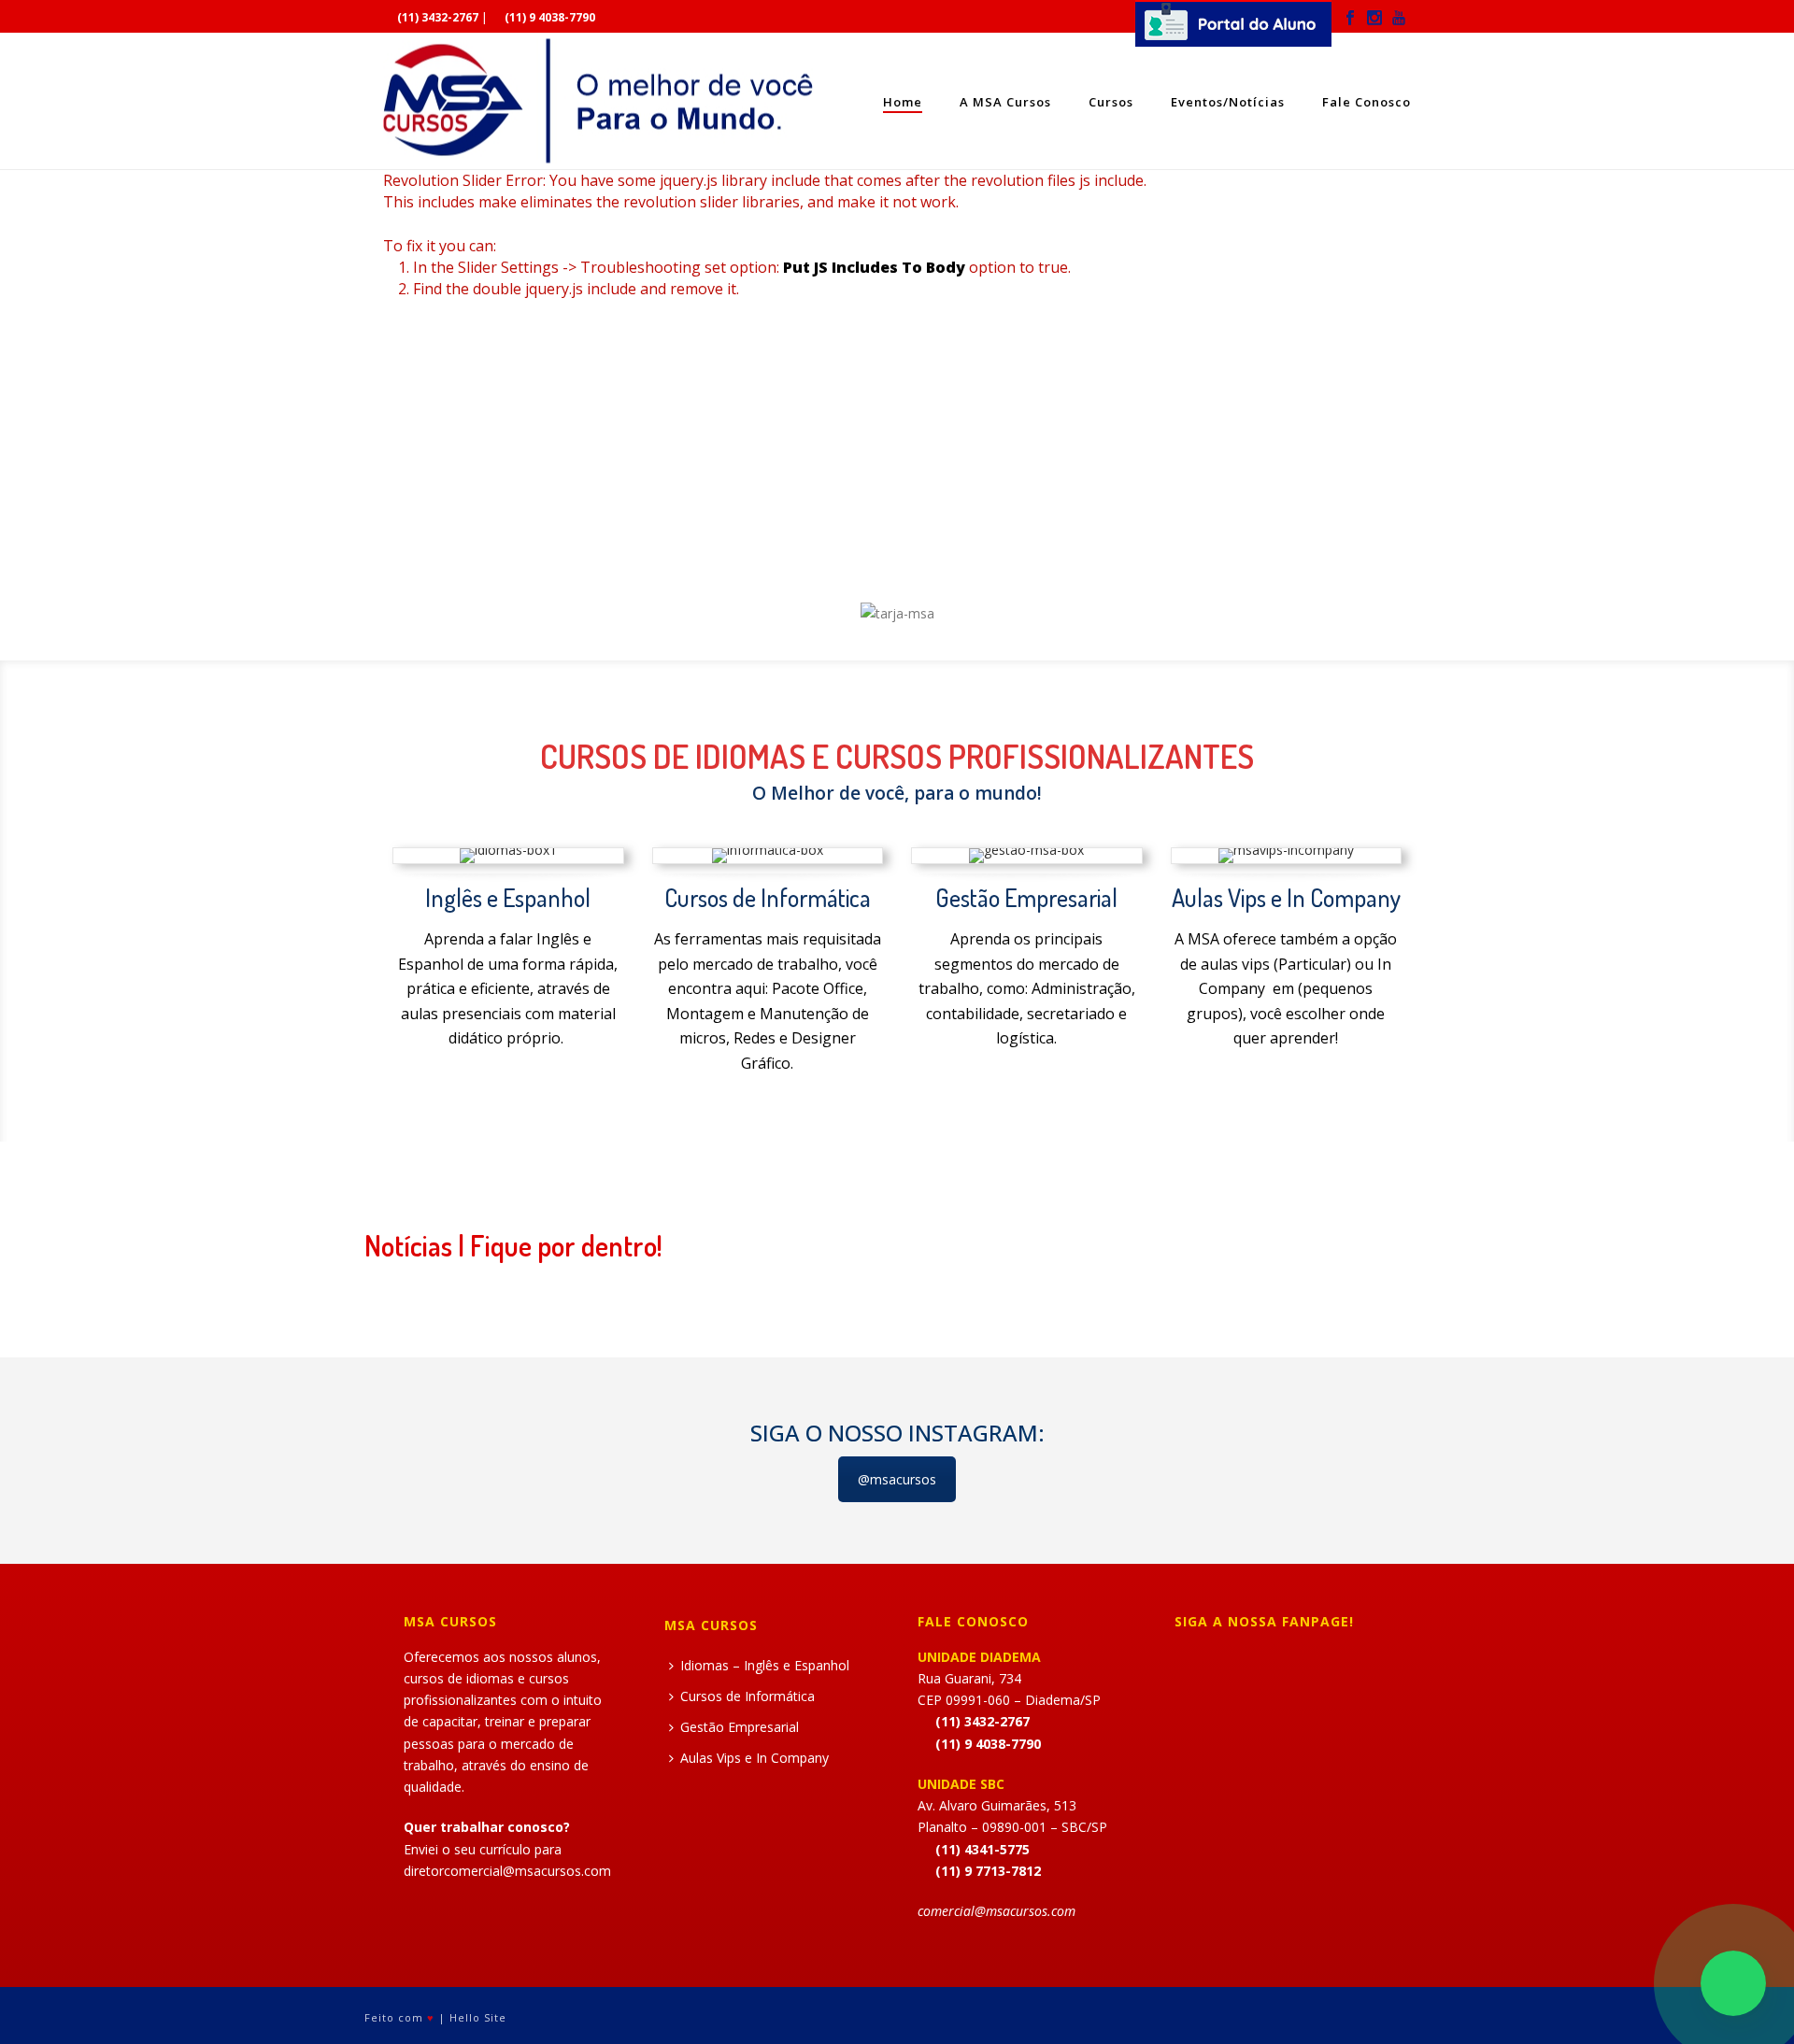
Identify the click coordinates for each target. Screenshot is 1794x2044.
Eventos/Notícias (1228, 102)
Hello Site (478, 2017)
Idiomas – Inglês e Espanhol (765, 1665)
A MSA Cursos (1005, 102)
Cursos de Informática (747, 1696)
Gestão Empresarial (740, 1727)
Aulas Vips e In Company (755, 1758)
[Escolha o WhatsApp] (1733, 1983)
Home (903, 102)
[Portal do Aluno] (1233, 29)
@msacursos (897, 1479)
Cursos (1111, 102)
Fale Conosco (1367, 102)
